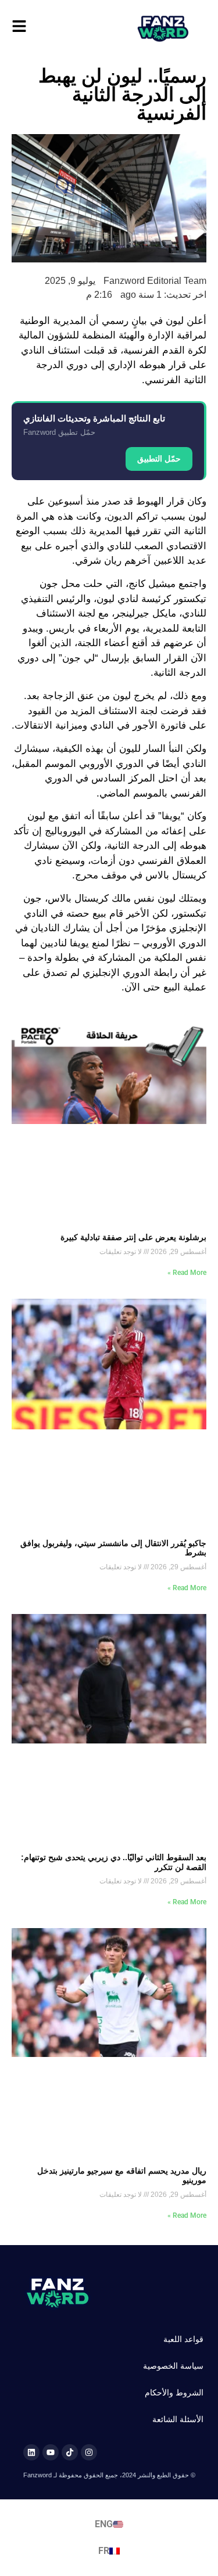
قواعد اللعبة (183, 2339)
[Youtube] (51, 2452)
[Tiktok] (70, 2452)
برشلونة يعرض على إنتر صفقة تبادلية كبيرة (133, 1237)
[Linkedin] (31, 2452)
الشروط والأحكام (174, 2393)
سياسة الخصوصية (173, 2366)
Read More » (187, 1273)
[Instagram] (89, 2452)
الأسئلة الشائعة (178, 2419)
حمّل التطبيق (159, 459)
